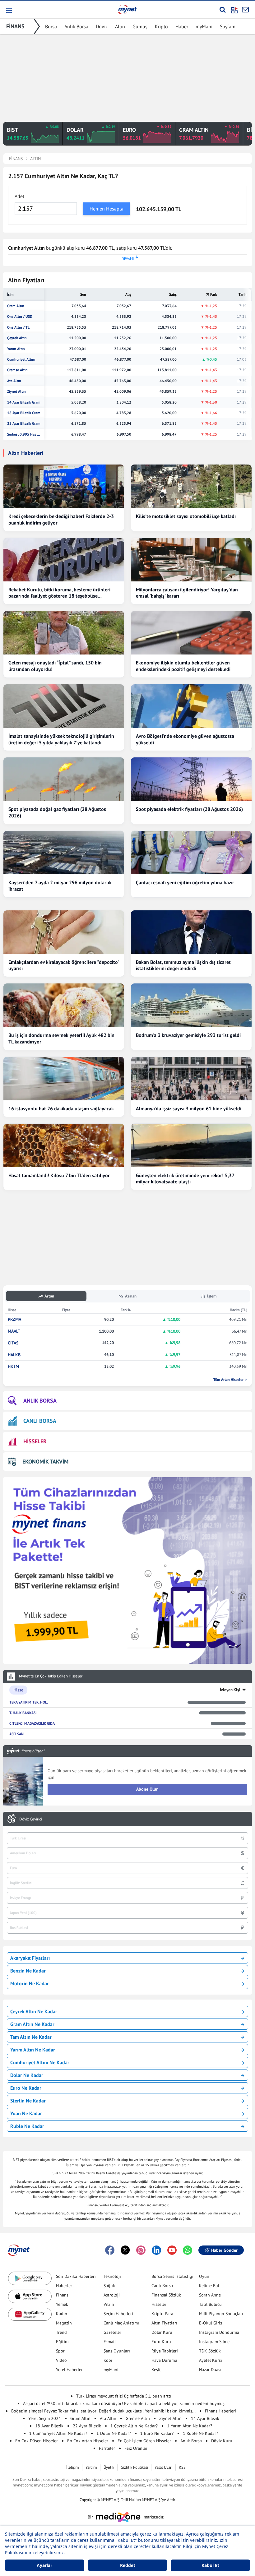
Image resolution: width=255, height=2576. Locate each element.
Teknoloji (112, 2276)
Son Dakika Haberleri (76, 2276)
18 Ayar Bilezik (49, 2426)
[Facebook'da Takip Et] (110, 2250)
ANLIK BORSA (40, 1401)
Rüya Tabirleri (165, 2351)
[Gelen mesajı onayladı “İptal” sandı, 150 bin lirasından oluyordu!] (64, 633)
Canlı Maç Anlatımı (121, 2323)
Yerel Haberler (69, 2370)
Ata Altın (14, 381)
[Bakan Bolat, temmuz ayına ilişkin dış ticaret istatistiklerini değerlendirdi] (191, 932)
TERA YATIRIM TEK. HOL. (29, 1702)
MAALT (14, 1331)
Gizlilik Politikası (134, 2467)
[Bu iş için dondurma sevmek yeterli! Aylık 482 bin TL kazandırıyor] (64, 1005)
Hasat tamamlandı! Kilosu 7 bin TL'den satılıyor (59, 1175)
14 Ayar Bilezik (205, 2418)
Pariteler (107, 2448)
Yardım (91, 2467)
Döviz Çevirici (31, 1819)
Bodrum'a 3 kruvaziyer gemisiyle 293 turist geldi (188, 1035)
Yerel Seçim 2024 (45, 2418)
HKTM (13, 1366)
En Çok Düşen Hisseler (37, 2441)
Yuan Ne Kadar (26, 2113)
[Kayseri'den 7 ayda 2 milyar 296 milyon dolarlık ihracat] (64, 853)
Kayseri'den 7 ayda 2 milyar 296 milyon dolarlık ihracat (60, 886)
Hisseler (159, 2304)
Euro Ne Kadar (26, 2088)
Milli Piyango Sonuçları (221, 2314)
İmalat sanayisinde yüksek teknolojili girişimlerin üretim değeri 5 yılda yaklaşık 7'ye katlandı (61, 739)
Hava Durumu (164, 2360)
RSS (182, 2467)
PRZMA (14, 1319)
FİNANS (15, 26)
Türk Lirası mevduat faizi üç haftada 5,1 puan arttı (124, 2396)
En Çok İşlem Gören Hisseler (144, 2441)
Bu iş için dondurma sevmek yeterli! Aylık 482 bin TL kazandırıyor (61, 1038)
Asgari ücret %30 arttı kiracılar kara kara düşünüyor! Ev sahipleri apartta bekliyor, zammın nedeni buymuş (124, 2403)
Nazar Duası (210, 2370)
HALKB (14, 1355)
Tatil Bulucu (210, 2304)
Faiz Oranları (137, 2448)
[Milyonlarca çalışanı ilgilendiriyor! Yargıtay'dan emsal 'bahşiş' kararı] (191, 560)
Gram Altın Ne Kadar (32, 2024)
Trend (61, 2332)
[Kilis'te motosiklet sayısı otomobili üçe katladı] (191, 486)
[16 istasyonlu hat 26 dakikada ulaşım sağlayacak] (64, 1079)
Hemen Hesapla (107, 209)
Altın (120, 26)
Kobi (108, 2360)
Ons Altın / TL (18, 327)
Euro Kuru (161, 2342)
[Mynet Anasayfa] (127, 9)
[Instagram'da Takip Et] (141, 2250)
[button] (9, 11)
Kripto (161, 26)
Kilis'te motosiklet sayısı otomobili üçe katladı (186, 516)
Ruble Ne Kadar (27, 2126)
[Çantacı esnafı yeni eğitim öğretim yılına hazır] (191, 853)
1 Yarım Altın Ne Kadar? (190, 2426)
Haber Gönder (224, 2250)
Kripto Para (162, 2314)
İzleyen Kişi (230, 1690)
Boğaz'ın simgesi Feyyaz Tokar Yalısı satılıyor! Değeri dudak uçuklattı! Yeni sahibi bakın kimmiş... (103, 2411)
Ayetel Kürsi (211, 2360)
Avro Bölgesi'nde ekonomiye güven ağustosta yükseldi (185, 739)
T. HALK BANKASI (23, 1713)
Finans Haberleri (220, 2411)
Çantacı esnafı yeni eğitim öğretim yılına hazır (185, 882)
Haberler (64, 2286)
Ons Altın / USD (20, 317)
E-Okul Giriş (211, 2323)
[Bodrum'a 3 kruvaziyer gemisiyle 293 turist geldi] (191, 1005)
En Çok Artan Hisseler (88, 2441)
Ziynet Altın (16, 391)
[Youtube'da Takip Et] (172, 2250)
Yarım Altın (16, 349)
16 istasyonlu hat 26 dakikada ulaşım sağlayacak (61, 1108)
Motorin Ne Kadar (30, 1983)
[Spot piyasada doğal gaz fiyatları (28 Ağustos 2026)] (64, 779)
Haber (182, 26)
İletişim (73, 2467)
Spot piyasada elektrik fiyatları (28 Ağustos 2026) (189, 809)
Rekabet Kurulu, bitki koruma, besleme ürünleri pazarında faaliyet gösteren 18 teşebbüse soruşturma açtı (59, 593)
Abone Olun (147, 1789)
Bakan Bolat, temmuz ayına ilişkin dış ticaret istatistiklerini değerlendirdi (183, 965)
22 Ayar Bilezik (87, 2426)
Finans (62, 2295)
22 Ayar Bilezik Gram (24, 423)
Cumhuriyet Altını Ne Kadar (40, 2062)
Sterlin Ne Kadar (28, 2101)
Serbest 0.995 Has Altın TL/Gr (24, 434)
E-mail (110, 2342)
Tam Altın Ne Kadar (31, 2037)
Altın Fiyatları (164, 2323)
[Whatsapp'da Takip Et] (188, 2250)
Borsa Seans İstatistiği (172, 2276)
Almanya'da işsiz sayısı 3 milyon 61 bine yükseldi (189, 1108)
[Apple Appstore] (30, 2296)
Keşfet (157, 2370)
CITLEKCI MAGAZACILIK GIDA (32, 1723)
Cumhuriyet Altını (21, 359)
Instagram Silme (214, 2342)
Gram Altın (16, 306)
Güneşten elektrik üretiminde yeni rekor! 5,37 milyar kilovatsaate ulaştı (185, 1179)
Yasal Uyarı (163, 2467)
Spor (60, 2351)
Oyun (204, 2276)
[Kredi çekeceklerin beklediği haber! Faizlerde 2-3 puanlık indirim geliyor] (64, 486)
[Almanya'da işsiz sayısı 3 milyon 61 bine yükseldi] (191, 1079)
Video (61, 2360)
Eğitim (62, 2342)
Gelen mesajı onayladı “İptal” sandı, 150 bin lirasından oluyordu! (55, 666)
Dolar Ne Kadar (27, 2075)
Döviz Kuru (222, 2441)
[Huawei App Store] (30, 2314)
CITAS (13, 1343)
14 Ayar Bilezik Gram (24, 402)
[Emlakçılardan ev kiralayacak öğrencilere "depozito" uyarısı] (64, 932)
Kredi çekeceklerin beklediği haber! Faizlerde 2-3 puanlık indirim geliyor (61, 519)
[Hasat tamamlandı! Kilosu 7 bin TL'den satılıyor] (64, 1145)
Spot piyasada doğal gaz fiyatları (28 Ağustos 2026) (57, 812)
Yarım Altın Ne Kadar (33, 2050)
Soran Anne (210, 2295)
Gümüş (140, 26)
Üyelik (109, 2467)
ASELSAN (16, 1734)
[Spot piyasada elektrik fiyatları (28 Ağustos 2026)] (191, 779)
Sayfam (228, 26)
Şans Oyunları (117, 2351)
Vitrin (109, 2304)
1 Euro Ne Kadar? (157, 2433)
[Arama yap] (223, 10)
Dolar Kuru (162, 2332)
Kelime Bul (209, 2286)
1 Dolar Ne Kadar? (114, 2433)
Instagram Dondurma (219, 2332)
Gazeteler (112, 2332)
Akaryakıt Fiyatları (30, 1958)
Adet (19, 196)
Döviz (102, 26)
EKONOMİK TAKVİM (45, 1461)
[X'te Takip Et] (125, 2250)
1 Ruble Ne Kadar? (200, 2433)
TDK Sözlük (210, 2351)
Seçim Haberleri (118, 2314)
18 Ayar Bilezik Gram (24, 413)
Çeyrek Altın (17, 338)
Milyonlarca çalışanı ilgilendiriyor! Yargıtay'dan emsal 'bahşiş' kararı (187, 593)
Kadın (62, 2314)
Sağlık (109, 2286)
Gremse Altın (17, 370)
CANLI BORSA (40, 1421)
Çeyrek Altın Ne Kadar (34, 2011)
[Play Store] (30, 2278)
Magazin (64, 2323)
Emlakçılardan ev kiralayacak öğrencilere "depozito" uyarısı (64, 965)
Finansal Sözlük (166, 2295)
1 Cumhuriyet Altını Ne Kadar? (58, 2433)
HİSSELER (35, 1441)
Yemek (62, 2304)
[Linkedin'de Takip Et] (156, 2250)
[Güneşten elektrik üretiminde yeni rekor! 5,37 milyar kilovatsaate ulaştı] (191, 1145)
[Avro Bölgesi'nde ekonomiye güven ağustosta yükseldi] (191, 706)
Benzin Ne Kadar (28, 1971)
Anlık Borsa (76, 26)
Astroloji (112, 2295)
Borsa (51, 26)
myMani (204, 26)
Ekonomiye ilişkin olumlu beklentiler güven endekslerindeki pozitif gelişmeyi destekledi (183, 666)
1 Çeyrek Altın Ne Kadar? (134, 2426)
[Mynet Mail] (245, 10)
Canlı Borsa (162, 2286)
